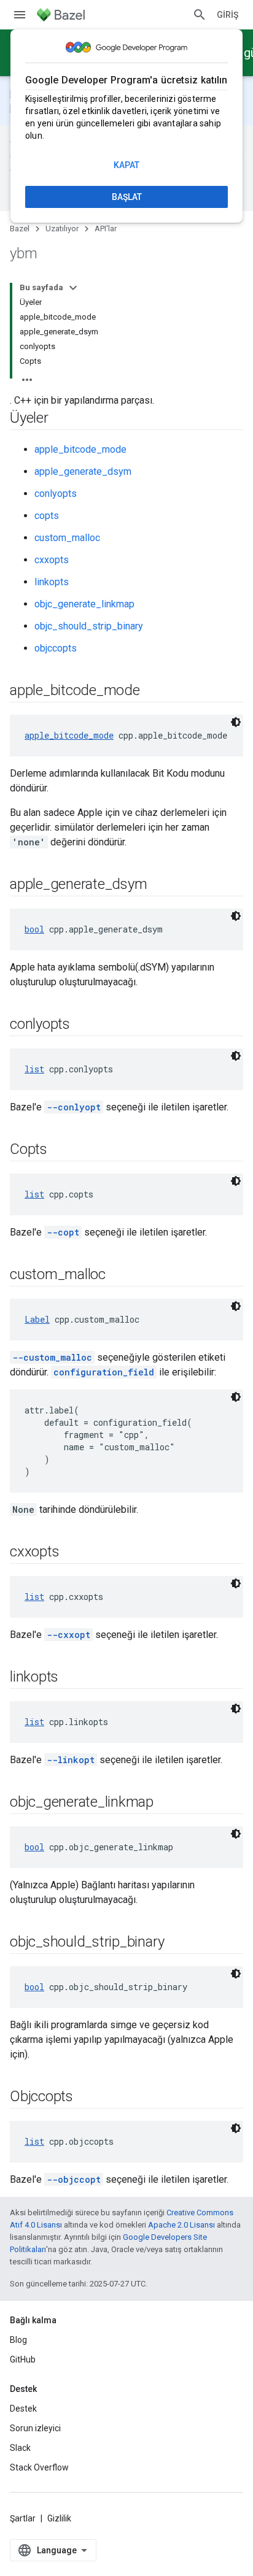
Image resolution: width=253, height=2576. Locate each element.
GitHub (23, 2359)
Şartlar (23, 2518)
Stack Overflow (39, 2467)
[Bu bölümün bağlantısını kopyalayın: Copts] (60, 1150)
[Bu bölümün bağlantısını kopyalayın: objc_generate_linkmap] (166, 1803)
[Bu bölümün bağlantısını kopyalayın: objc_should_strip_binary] (176, 1943)
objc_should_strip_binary (89, 626)
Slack (20, 2448)
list (34, 1069)
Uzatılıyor (62, 229)
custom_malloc (67, 538)
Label (37, 1319)
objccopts (56, 648)
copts (47, 516)
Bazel (20, 229)
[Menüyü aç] (20, 15)
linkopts (52, 582)
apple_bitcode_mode (80, 449)
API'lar (106, 229)
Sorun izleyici (35, 2428)
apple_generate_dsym (83, 471)
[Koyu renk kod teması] (236, 722)
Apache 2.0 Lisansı (181, 2225)
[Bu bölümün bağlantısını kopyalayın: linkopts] (71, 1678)
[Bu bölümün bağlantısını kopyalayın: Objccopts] (85, 2097)
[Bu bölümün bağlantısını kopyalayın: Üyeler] (61, 419)
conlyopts (56, 494)
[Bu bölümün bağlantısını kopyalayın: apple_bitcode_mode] (152, 691)
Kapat (126, 165)
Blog (18, 2340)
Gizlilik (59, 2518)
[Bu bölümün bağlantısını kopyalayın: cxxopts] (71, 1553)
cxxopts (52, 560)
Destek (23, 2409)
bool (34, 929)
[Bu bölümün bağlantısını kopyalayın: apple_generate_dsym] (159, 885)
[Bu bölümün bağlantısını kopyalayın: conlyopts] (82, 1025)
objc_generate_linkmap (84, 604)
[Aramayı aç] (200, 15)
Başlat (127, 197)
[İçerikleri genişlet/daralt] (73, 288)
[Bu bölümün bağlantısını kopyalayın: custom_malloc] (118, 1275)
